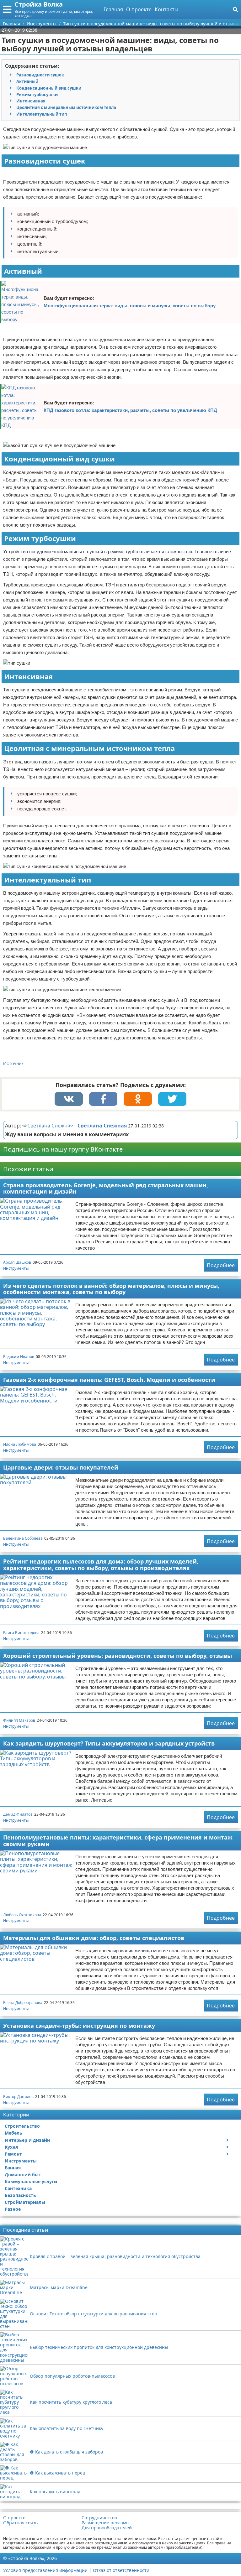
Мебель (13, 2133)
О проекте (139, 9)
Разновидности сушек (40, 75)
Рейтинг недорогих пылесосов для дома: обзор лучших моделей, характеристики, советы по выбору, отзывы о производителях (101, 1565)
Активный (27, 81)
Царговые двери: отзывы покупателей (61, 1467)
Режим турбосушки (37, 95)
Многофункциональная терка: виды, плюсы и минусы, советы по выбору (130, 306)
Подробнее (221, 1265)
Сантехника (18, 2188)
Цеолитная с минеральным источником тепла (66, 107)
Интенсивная (31, 101)
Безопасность (20, 2195)
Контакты (166, 9)
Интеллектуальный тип (42, 114)
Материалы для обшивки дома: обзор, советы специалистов (94, 1938)
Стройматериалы (25, 2202)
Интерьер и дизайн (27, 2140)
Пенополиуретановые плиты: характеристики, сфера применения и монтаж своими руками (118, 1841)
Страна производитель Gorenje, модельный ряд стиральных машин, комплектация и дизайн (106, 1188)
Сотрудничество (99, 2518)
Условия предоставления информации (45, 2570)
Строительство (22, 2126)
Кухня (11, 2147)
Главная (113, 9)
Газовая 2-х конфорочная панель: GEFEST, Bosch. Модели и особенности (109, 1380)
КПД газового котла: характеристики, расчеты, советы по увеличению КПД (130, 410)
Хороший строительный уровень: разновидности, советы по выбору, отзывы (118, 1656)
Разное (13, 2209)
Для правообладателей (107, 2528)
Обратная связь (20, 2523)
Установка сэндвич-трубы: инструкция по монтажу (79, 2026)
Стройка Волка (39, 4)
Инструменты (16, 1268)
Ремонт (13, 2154)
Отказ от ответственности (121, 2570)
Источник (13, 1063)
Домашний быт (23, 2175)
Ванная (13, 2168)
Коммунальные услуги (31, 2181)
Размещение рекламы (106, 2523)
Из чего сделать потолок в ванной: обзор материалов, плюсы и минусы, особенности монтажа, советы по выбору (111, 1289)
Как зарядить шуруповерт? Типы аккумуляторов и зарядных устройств (109, 1743)
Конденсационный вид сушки (49, 88)
